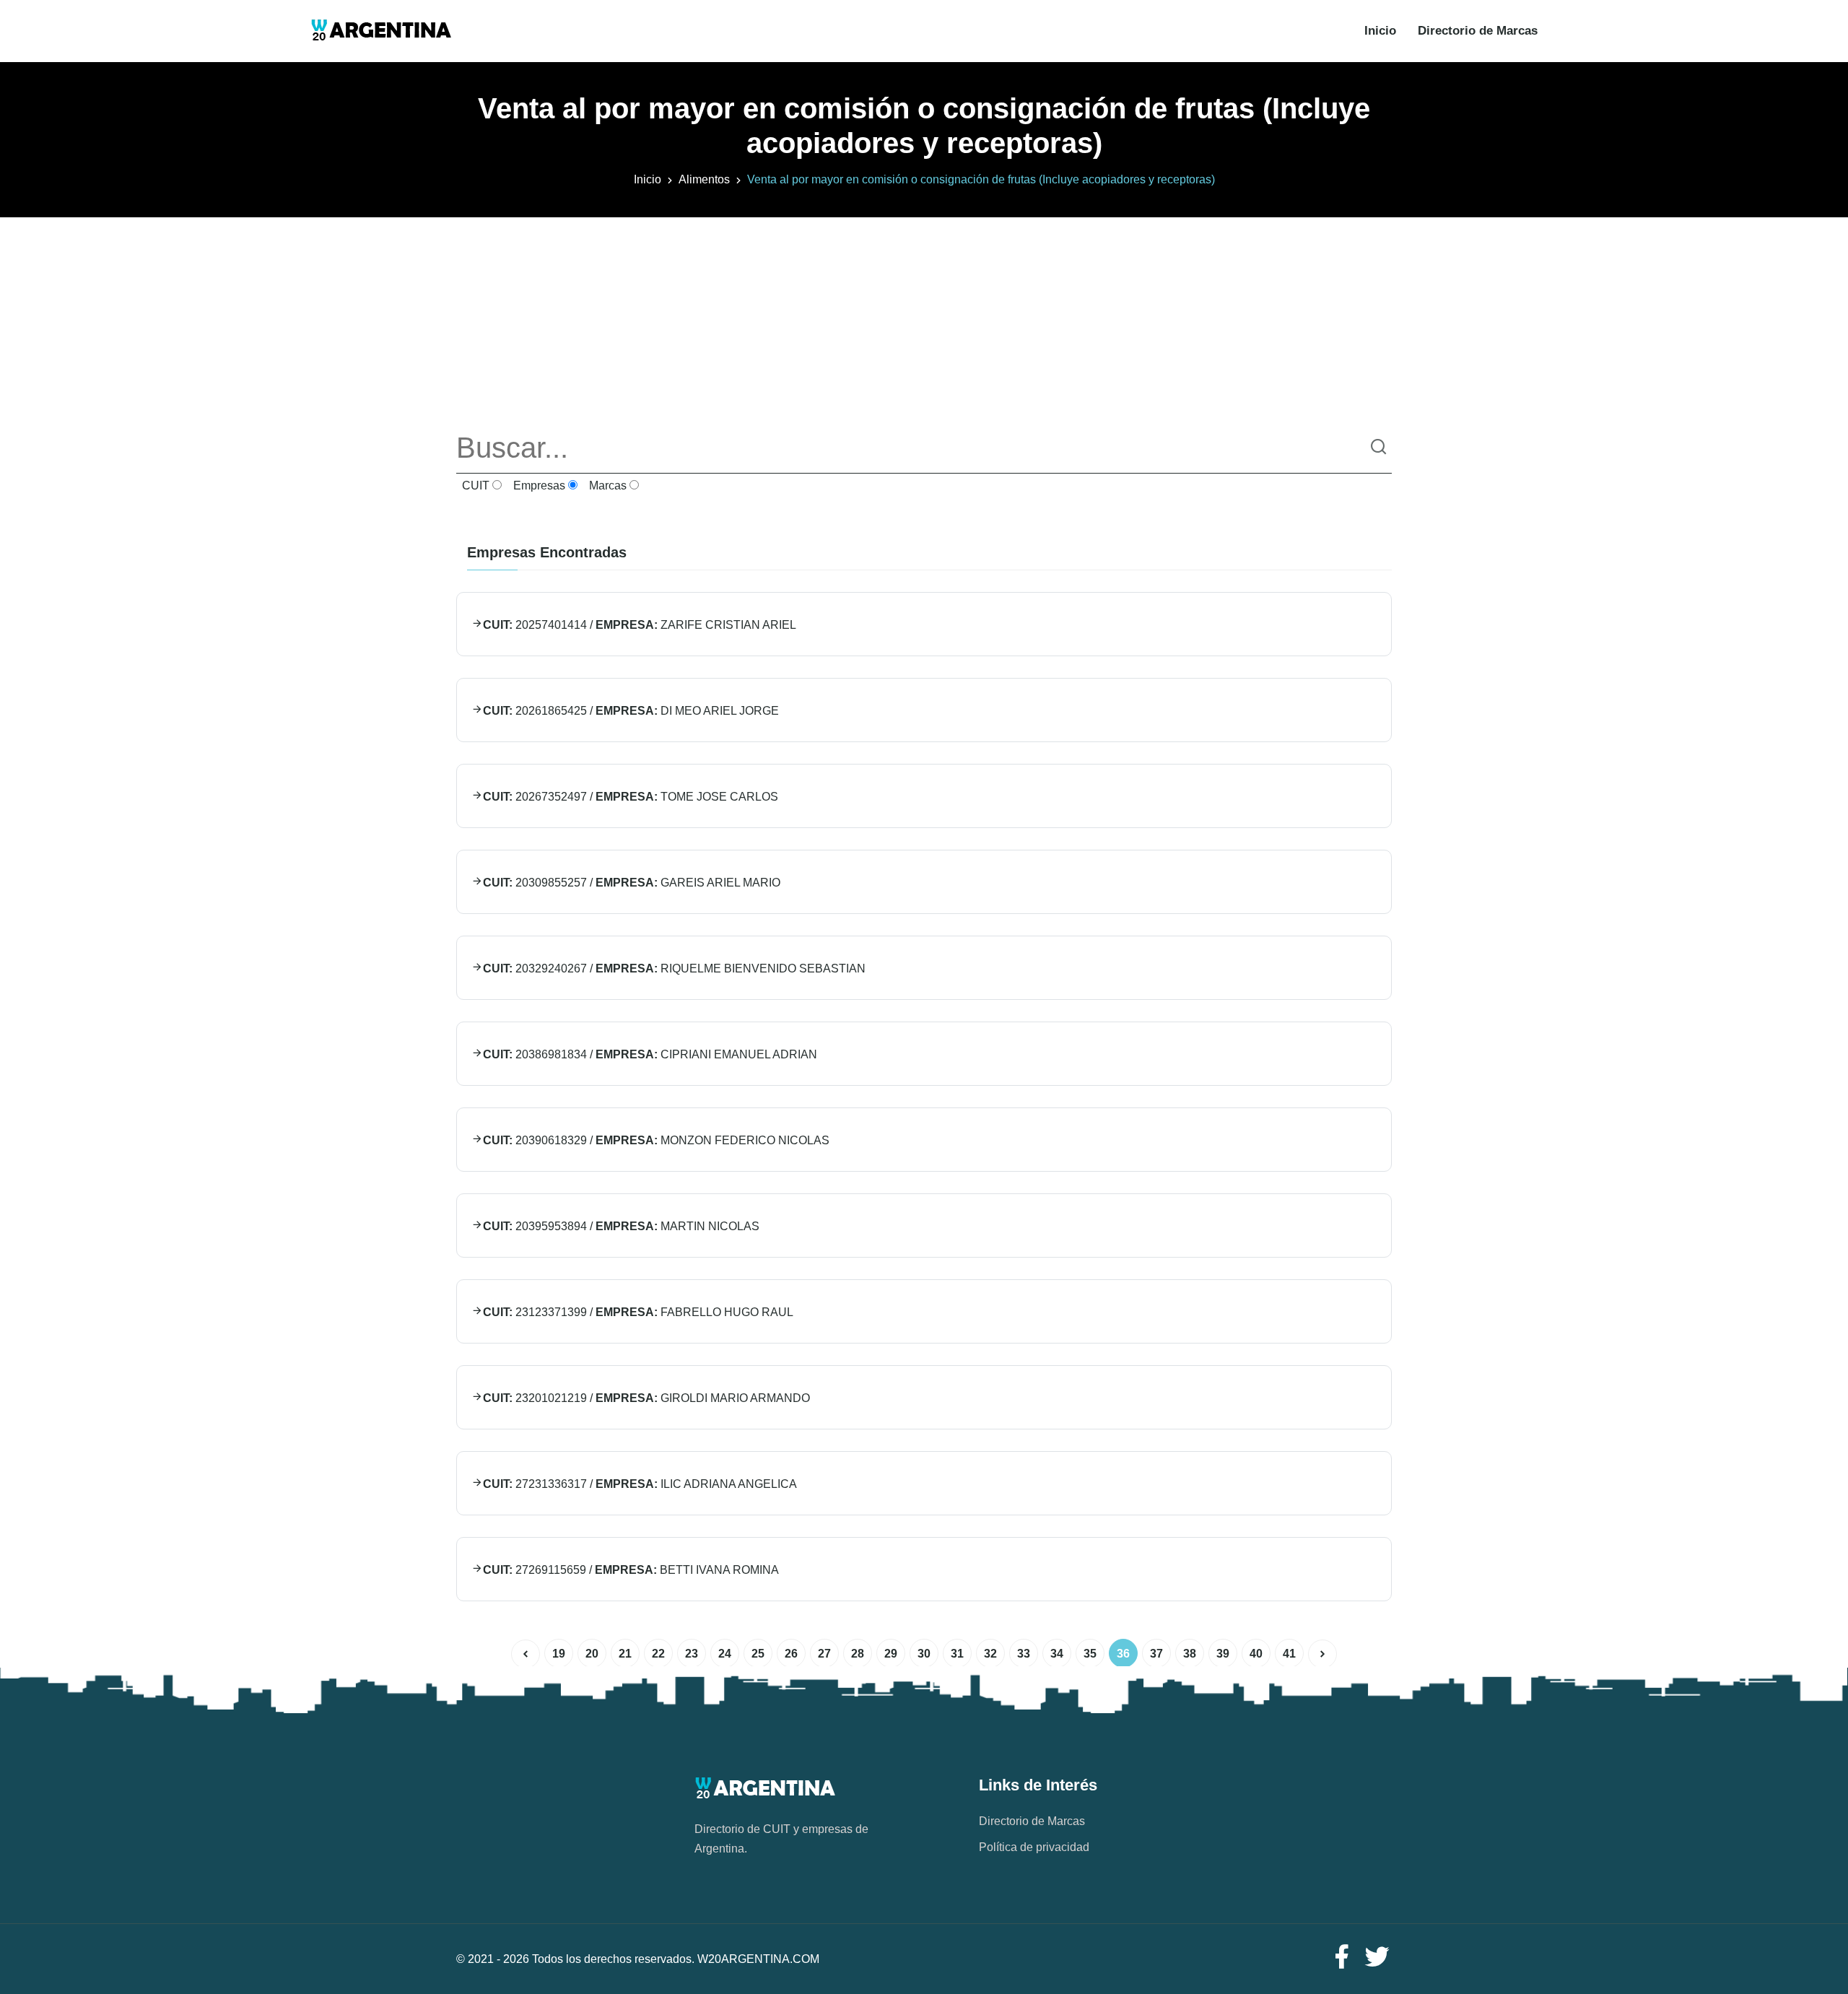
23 (692, 1654)
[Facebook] (1341, 1958)
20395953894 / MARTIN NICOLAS (621, 1226)
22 (658, 1654)
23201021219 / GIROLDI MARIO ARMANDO (646, 1398)
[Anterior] (526, 1654)
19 (559, 1654)
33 (1024, 1654)
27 (824, 1654)
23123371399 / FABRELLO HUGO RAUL (638, 1312)
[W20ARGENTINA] (381, 31)
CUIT (474, 486)
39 (1223, 1654)
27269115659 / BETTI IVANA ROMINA (631, 1570)
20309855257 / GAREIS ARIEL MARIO (632, 883)
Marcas (606, 486)
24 (725, 1654)
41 (1289, 1654)
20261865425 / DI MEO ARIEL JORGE (631, 711)
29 (891, 1654)
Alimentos (704, 179)
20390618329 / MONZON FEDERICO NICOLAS (656, 1140)
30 (924, 1654)
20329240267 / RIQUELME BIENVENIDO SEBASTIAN (674, 968)
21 (625, 1654)
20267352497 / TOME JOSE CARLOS (631, 797)
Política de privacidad (1034, 1847)
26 (791, 1654)
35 (1090, 1654)
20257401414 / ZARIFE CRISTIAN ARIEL (640, 625)
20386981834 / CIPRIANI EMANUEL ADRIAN (650, 1054)
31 (957, 1654)
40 (1256, 1654)
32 (990, 1654)
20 (592, 1654)
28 (858, 1654)
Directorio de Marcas (1478, 31)
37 (1156, 1654)
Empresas (538, 486)
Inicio (1380, 31)
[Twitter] (1377, 1958)
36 (1123, 1654)
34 (1057, 1654)
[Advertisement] (924, 318)
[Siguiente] (1322, 1654)
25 (758, 1654)
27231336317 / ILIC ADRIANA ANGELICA (640, 1484)
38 (1190, 1654)
